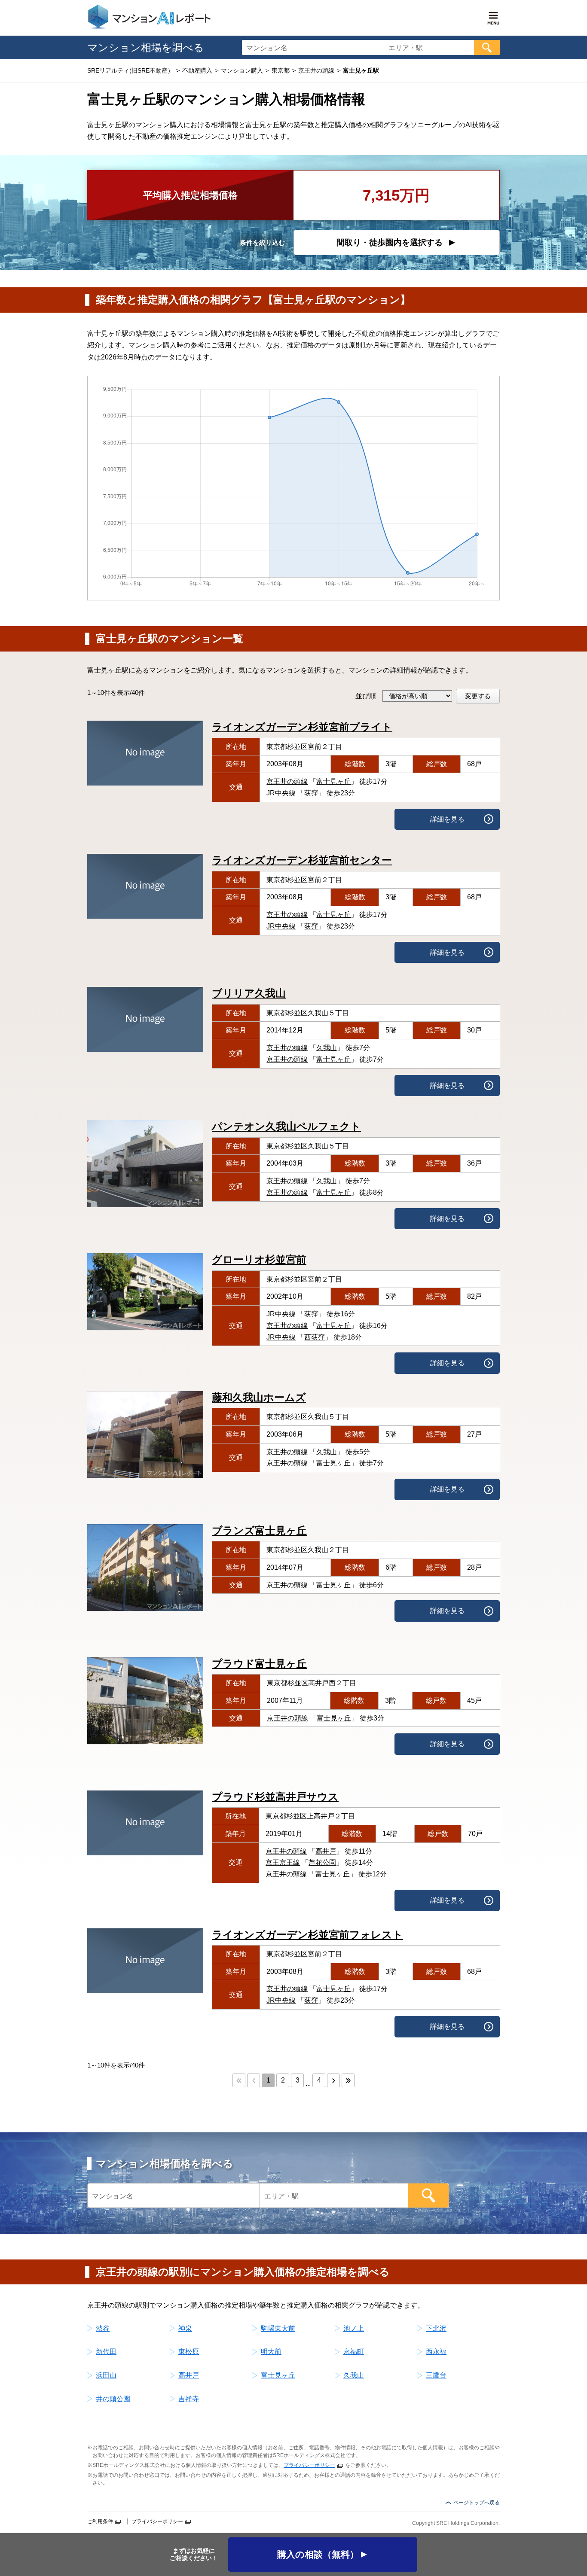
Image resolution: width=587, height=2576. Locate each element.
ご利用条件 (100, 2521)
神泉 (185, 2328)
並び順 (366, 696)
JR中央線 (281, 793)
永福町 (354, 2352)
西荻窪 (315, 1337)
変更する (478, 696)
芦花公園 (322, 1862)
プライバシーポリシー (309, 2465)
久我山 (327, 1048)
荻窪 (311, 793)
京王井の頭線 (287, 781)
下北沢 (436, 2328)
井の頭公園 (113, 2399)
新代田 (106, 2352)
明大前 (271, 2352)
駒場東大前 (278, 2328)
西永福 (436, 2352)
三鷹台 (436, 2375)
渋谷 (103, 2328)
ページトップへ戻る (477, 2503)
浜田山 (106, 2375)
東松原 (189, 2352)
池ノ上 (354, 2328)
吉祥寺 (189, 2399)
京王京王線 (283, 1862)
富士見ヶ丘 (333, 781)
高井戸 (326, 1851)
